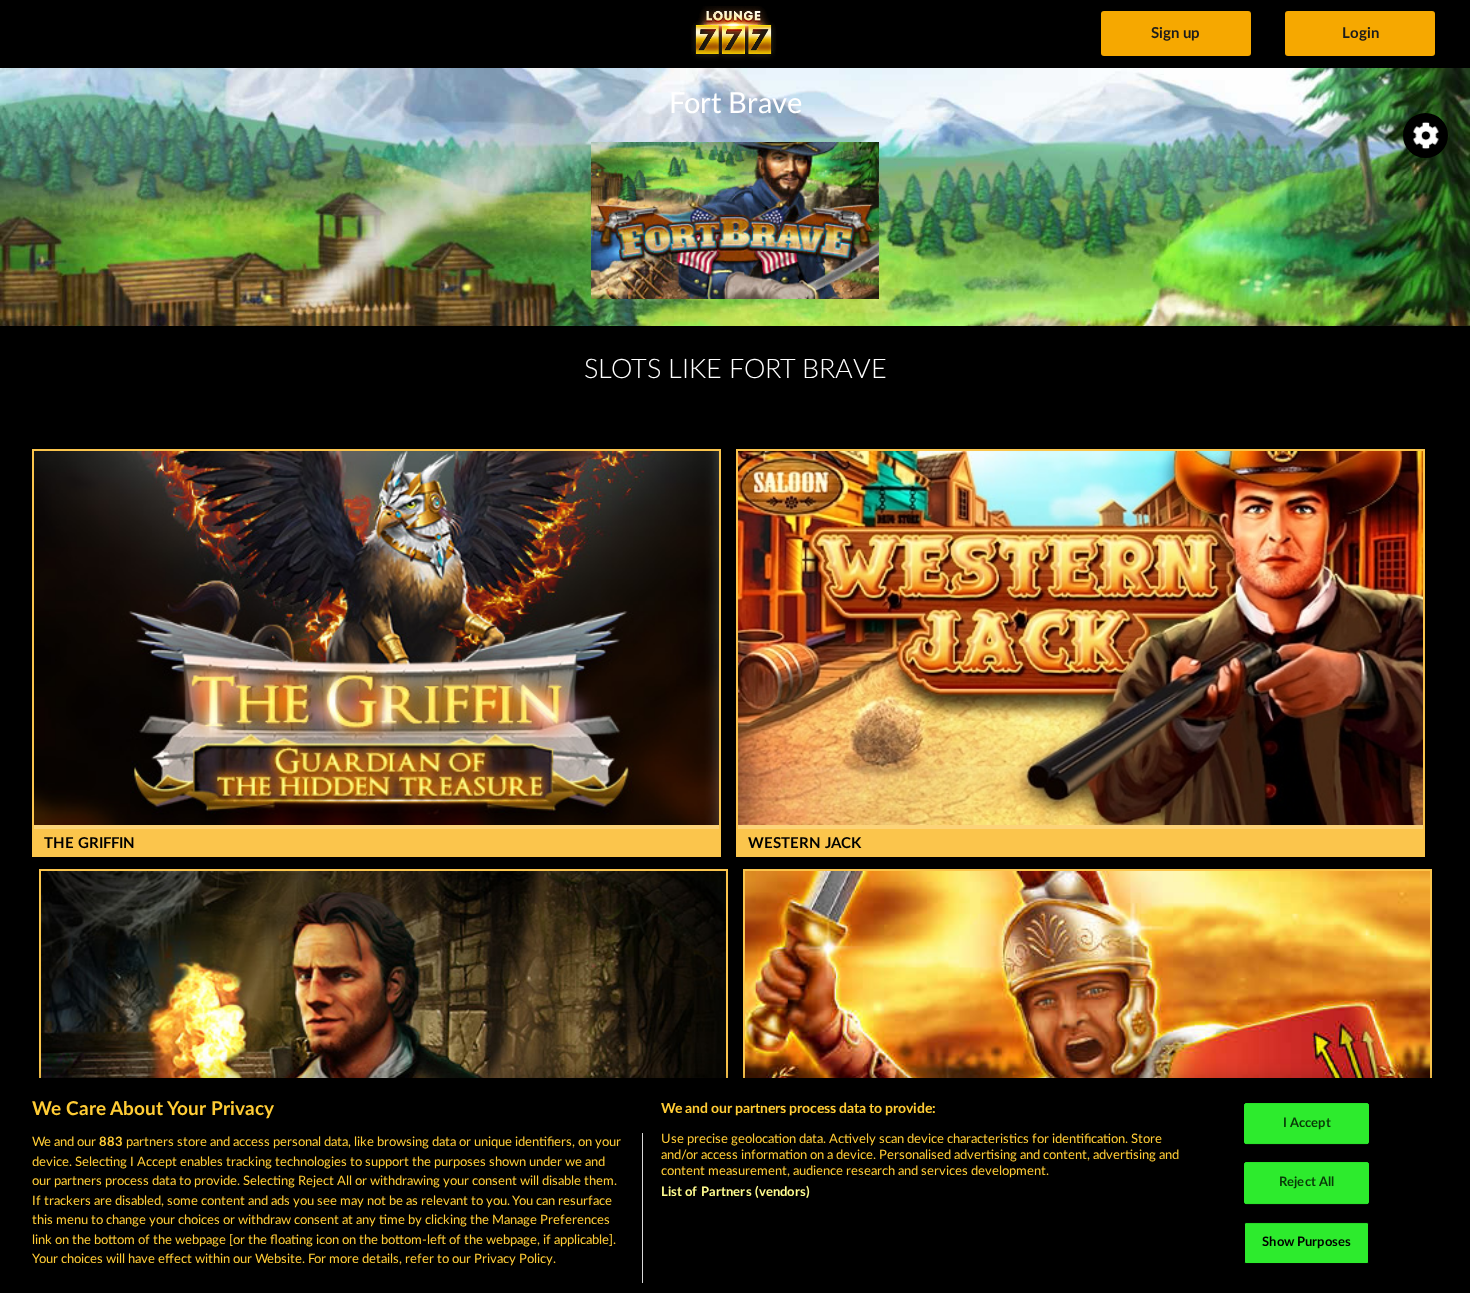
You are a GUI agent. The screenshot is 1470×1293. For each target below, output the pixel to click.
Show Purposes (1306, 1242)
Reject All (1306, 1182)
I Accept (1307, 1123)
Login (1360, 33)
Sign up (1175, 33)
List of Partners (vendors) (735, 1192)
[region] (735, 1185)
